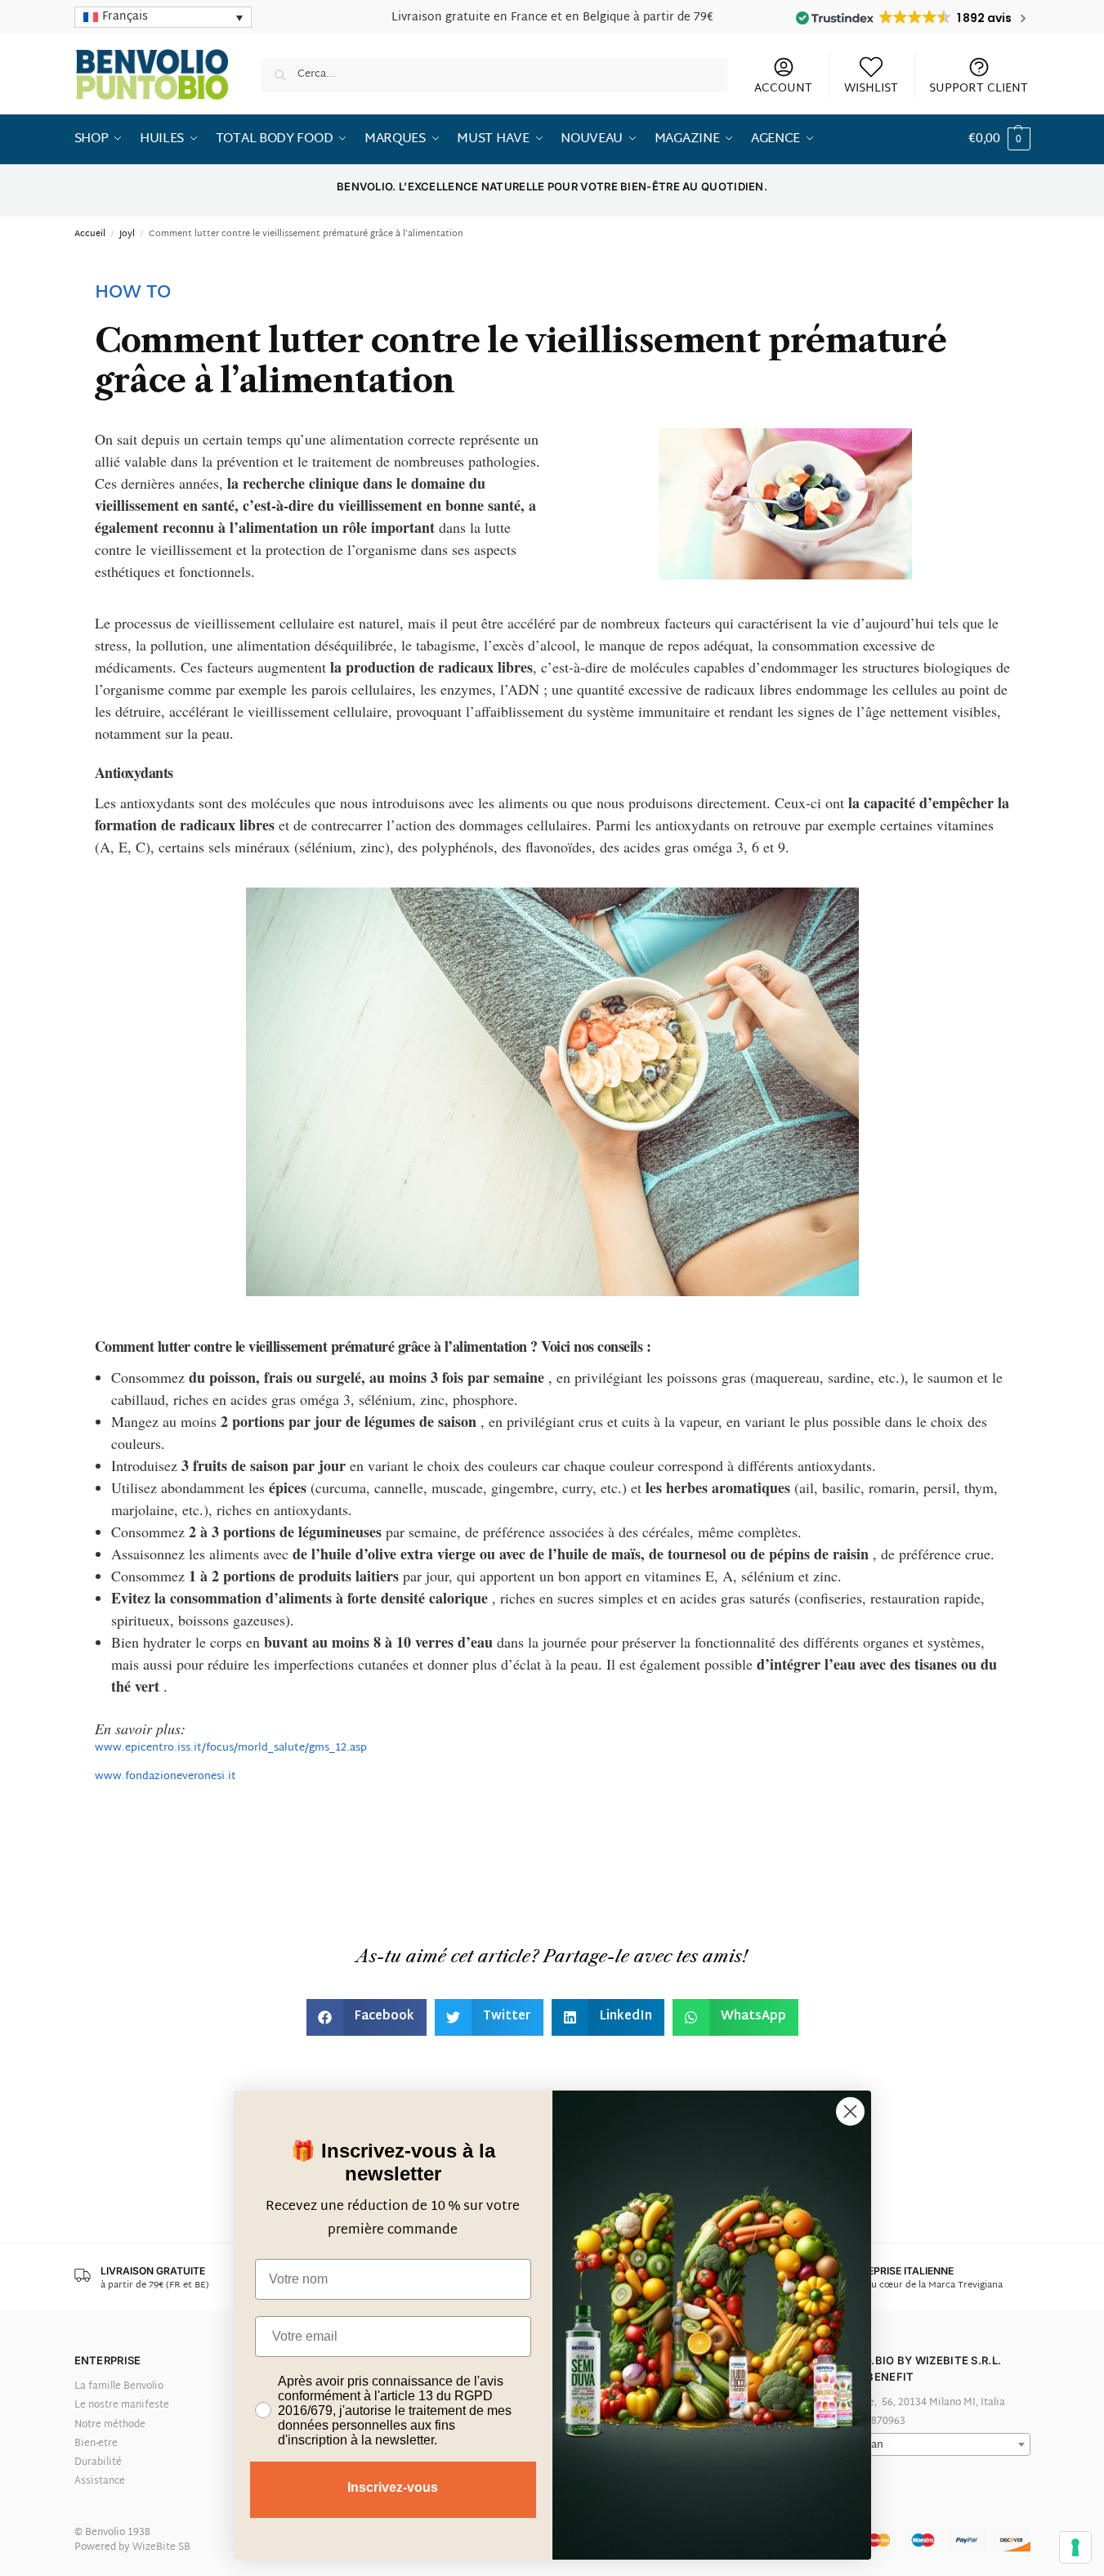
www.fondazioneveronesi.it (165, 1777)
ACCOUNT (783, 88)
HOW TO (133, 293)
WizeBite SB (161, 2547)
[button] (999, 140)
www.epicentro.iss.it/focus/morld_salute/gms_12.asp (231, 1748)
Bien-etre (96, 2444)
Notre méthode (110, 2425)
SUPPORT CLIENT (979, 88)
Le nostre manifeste (122, 2405)
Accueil (90, 234)
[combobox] (923, 2444)
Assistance (100, 2481)
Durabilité (98, 2462)
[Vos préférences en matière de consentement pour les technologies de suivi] (1075, 2547)
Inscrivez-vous (393, 2487)
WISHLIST (871, 88)
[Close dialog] (850, 2111)
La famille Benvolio (119, 2386)
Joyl (127, 234)
